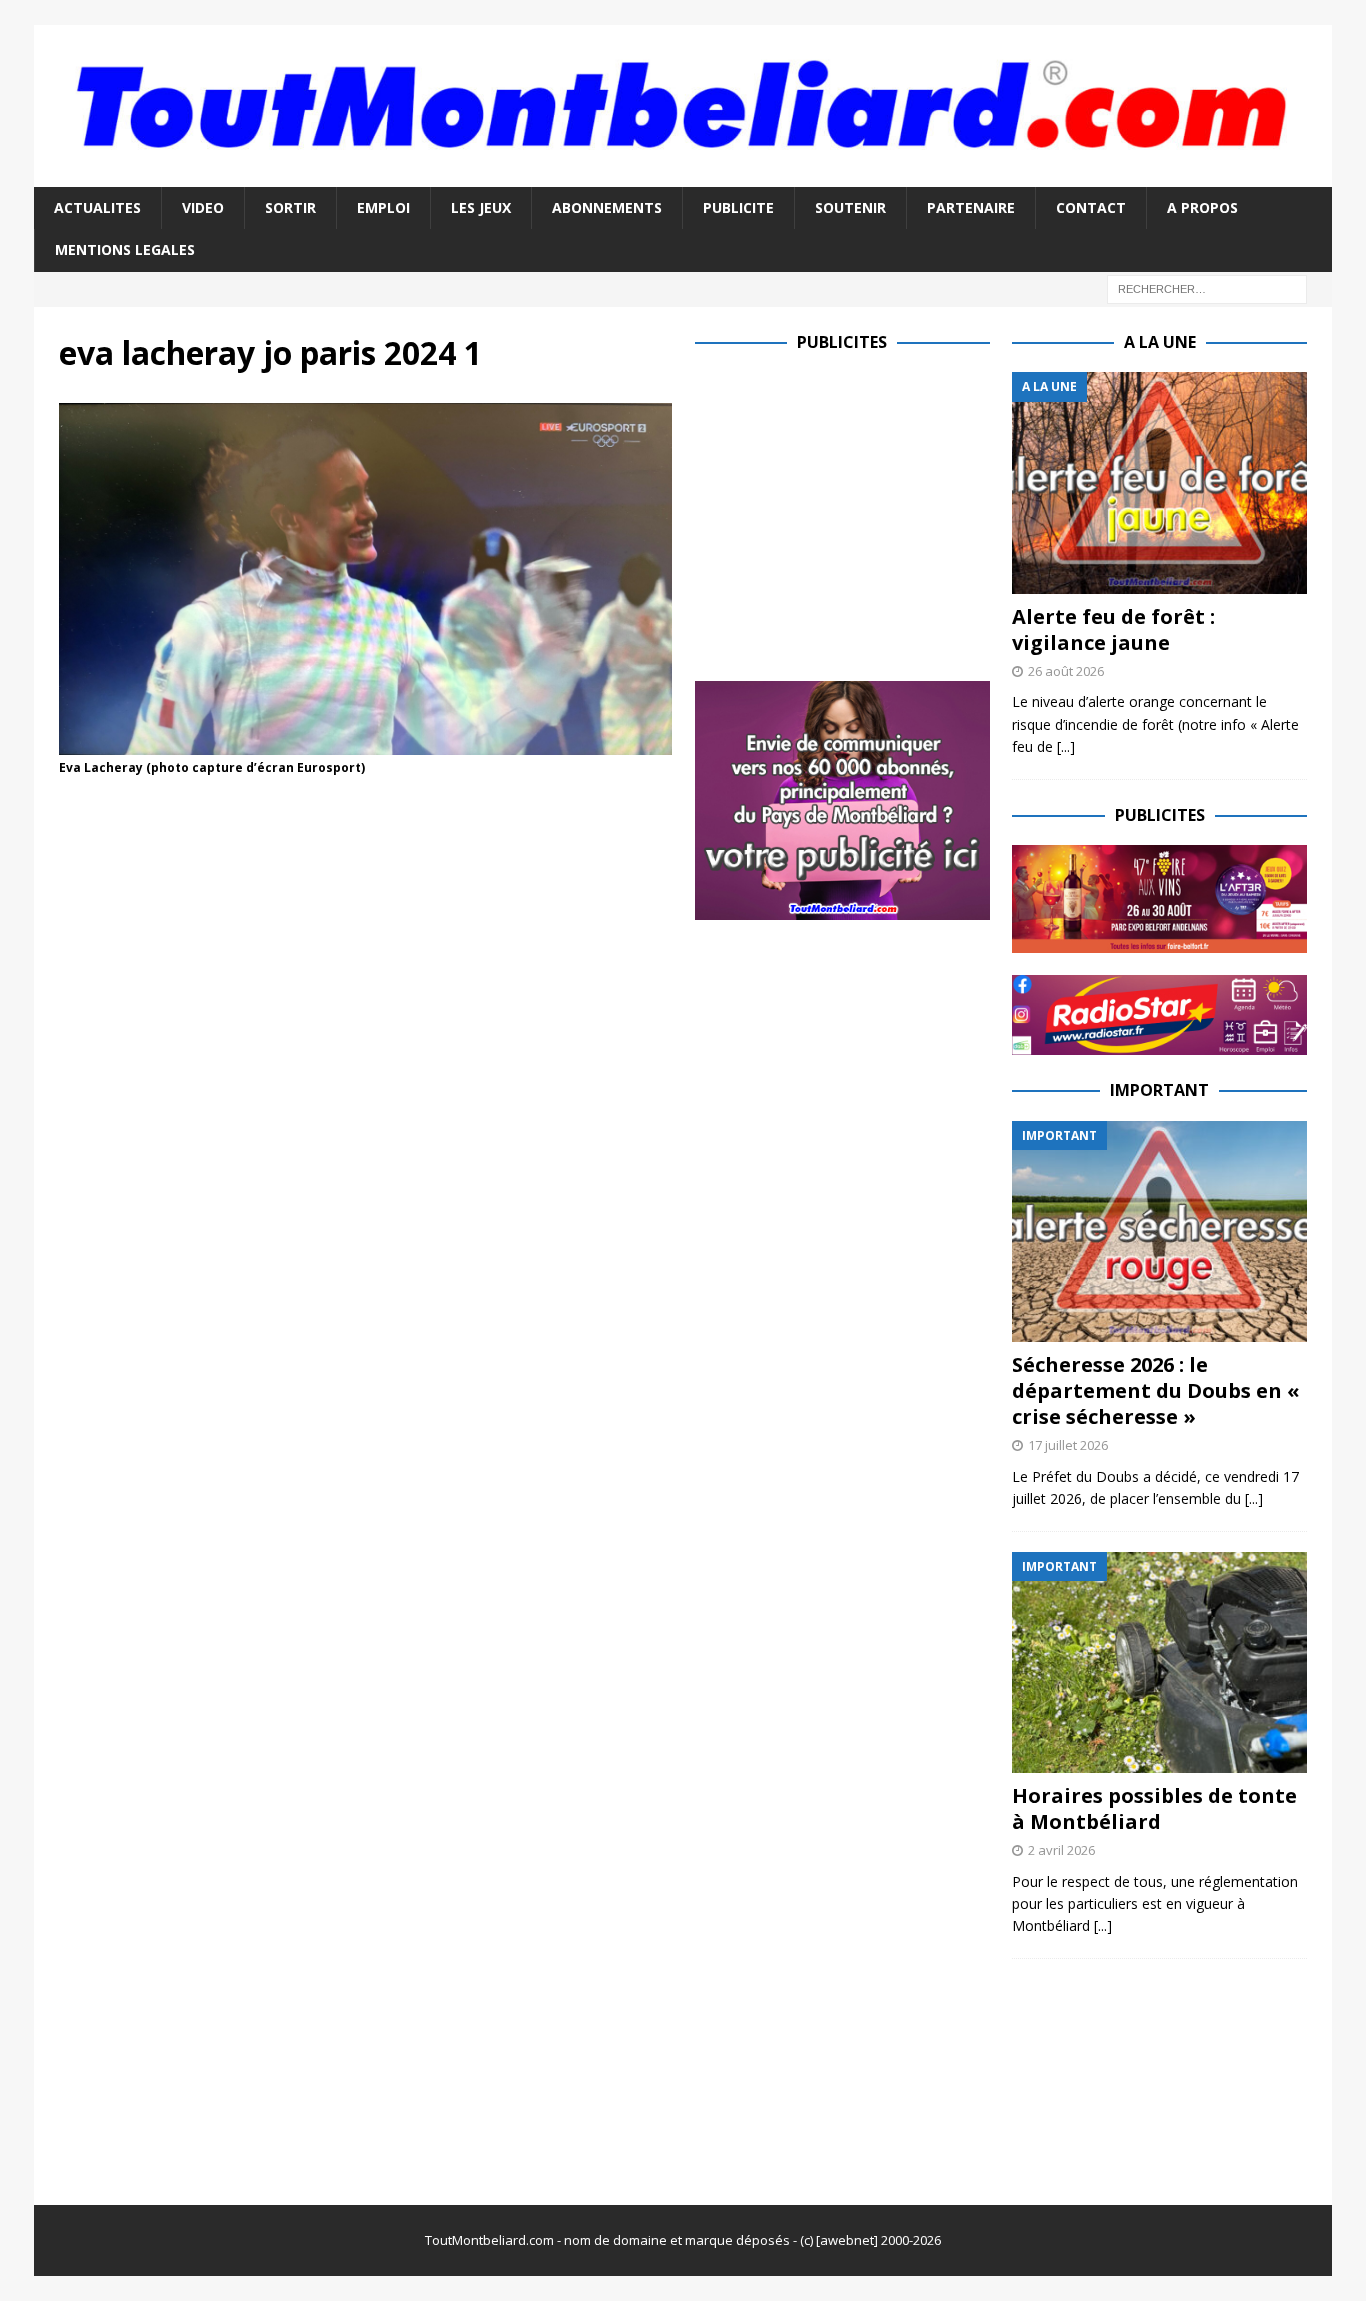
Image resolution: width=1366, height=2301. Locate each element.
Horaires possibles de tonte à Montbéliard (1154, 1808)
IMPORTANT (1159, 1090)
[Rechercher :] (1207, 287)
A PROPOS (1202, 207)
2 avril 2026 (1061, 1850)
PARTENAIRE (971, 207)
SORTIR (290, 207)
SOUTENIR (850, 207)
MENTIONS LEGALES (125, 249)
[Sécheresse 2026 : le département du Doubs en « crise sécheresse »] (1159, 1231)
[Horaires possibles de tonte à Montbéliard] (1159, 1662)
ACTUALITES (97, 207)
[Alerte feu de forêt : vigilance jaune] (1159, 482)
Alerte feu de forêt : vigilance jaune (1113, 629)
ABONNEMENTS (607, 207)
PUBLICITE (738, 207)
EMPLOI (383, 207)
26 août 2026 (1066, 671)
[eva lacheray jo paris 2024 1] (365, 742)
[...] (1066, 746)
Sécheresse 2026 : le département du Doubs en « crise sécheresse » (1156, 1390)
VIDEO (203, 207)
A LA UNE (1160, 342)
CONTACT (1091, 207)
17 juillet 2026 (1068, 1445)
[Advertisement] (863, 512)
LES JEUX (481, 207)
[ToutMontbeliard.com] (683, 174)
